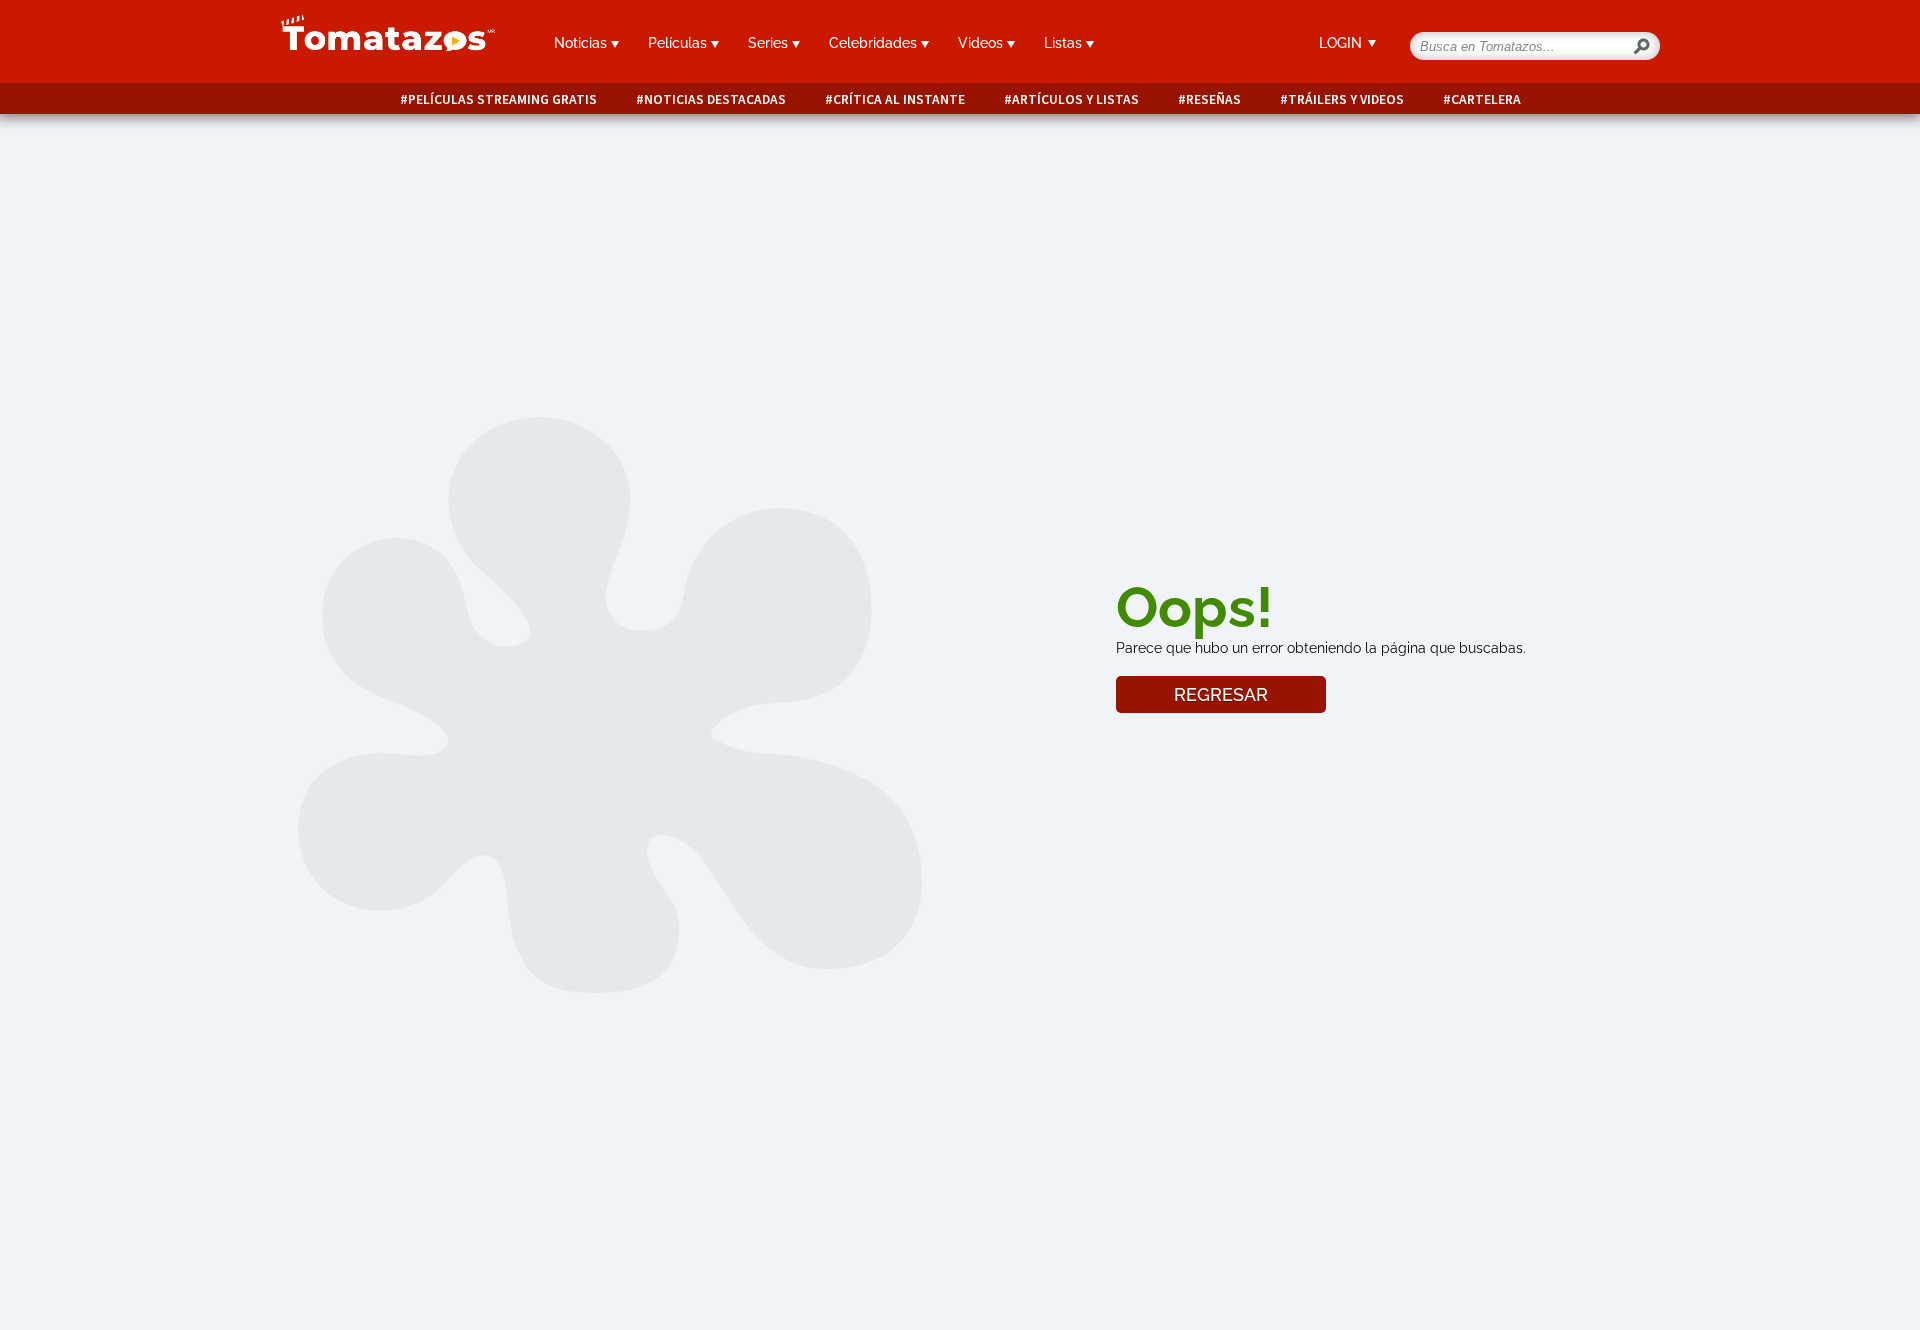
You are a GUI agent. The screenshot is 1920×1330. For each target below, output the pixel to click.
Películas (679, 43)
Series (770, 43)
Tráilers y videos (1346, 99)
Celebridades (875, 43)
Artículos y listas (1075, 99)
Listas (1065, 43)
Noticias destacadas (715, 99)
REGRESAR (1221, 694)
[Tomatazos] (380, 44)
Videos (982, 43)
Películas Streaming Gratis (502, 99)
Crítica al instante (899, 99)
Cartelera (1486, 99)
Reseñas (1213, 99)
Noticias (582, 43)
